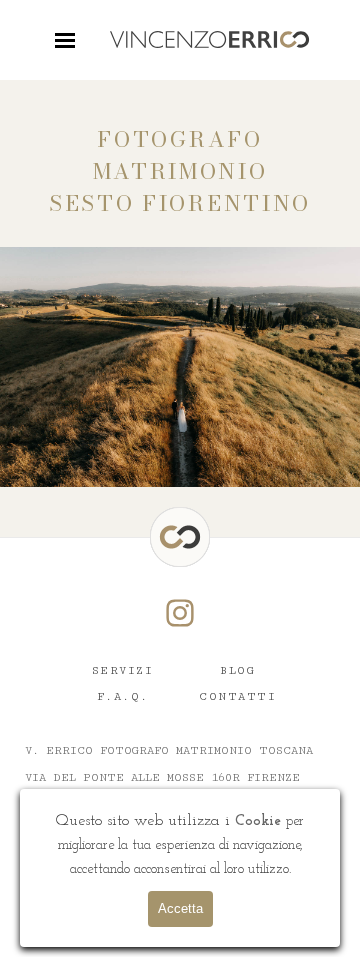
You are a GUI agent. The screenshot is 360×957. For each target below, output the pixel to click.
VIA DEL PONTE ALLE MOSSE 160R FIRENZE (162, 777)
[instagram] (180, 613)
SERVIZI (123, 670)
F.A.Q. (123, 696)
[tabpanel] (180, 172)
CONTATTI (237, 696)
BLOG (237, 670)
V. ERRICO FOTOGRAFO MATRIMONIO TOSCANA (169, 750)
